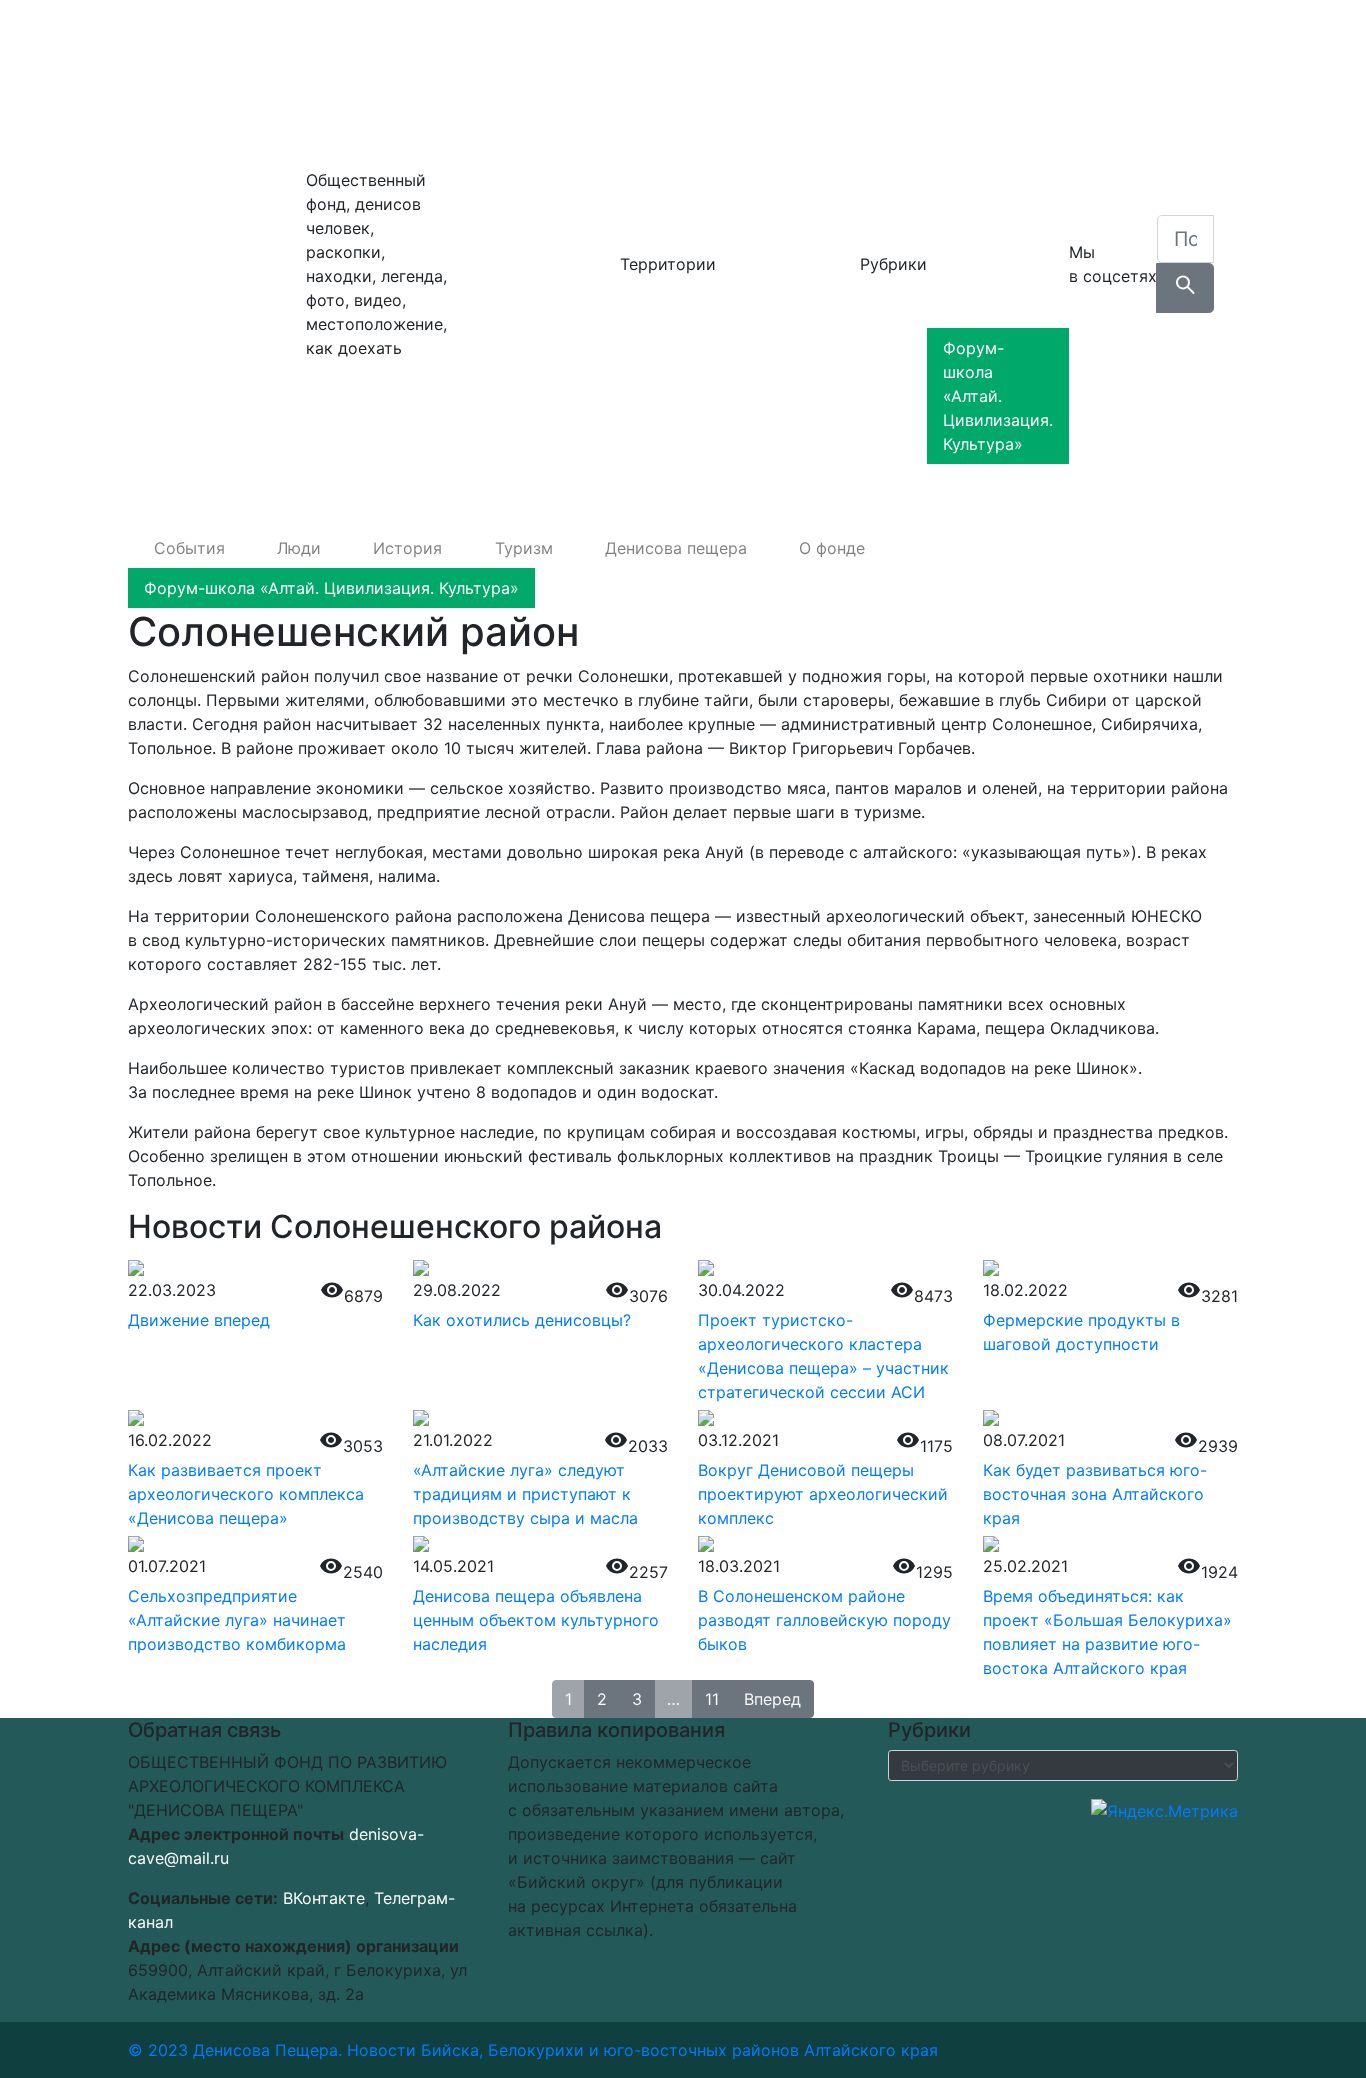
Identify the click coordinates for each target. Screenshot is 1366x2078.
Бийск (479, 92)
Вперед (772, 1699)
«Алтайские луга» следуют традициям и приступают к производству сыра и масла (525, 1494)
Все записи (499, 436)
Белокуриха (502, 132)
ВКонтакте (324, 1898)
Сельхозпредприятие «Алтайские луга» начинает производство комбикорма (237, 1620)
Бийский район (516, 212)
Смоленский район (531, 292)
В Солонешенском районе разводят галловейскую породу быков (824, 1620)
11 (712, 1699)
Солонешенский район (519, 384)
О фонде (986, 308)
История (987, 164)
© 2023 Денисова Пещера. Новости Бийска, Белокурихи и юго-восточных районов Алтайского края (533, 2050)
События (988, 84)
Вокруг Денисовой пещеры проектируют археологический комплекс (823, 1494)
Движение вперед (199, 1320)
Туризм (982, 204)
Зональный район (525, 252)
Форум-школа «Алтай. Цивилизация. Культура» (998, 396)
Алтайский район (524, 172)
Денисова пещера (217, 263)
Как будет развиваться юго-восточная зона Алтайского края (1095, 1494)
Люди (975, 124)
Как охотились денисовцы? (522, 1320)
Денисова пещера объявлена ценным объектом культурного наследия (536, 1620)
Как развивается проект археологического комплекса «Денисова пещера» (246, 1494)
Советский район (525, 332)
